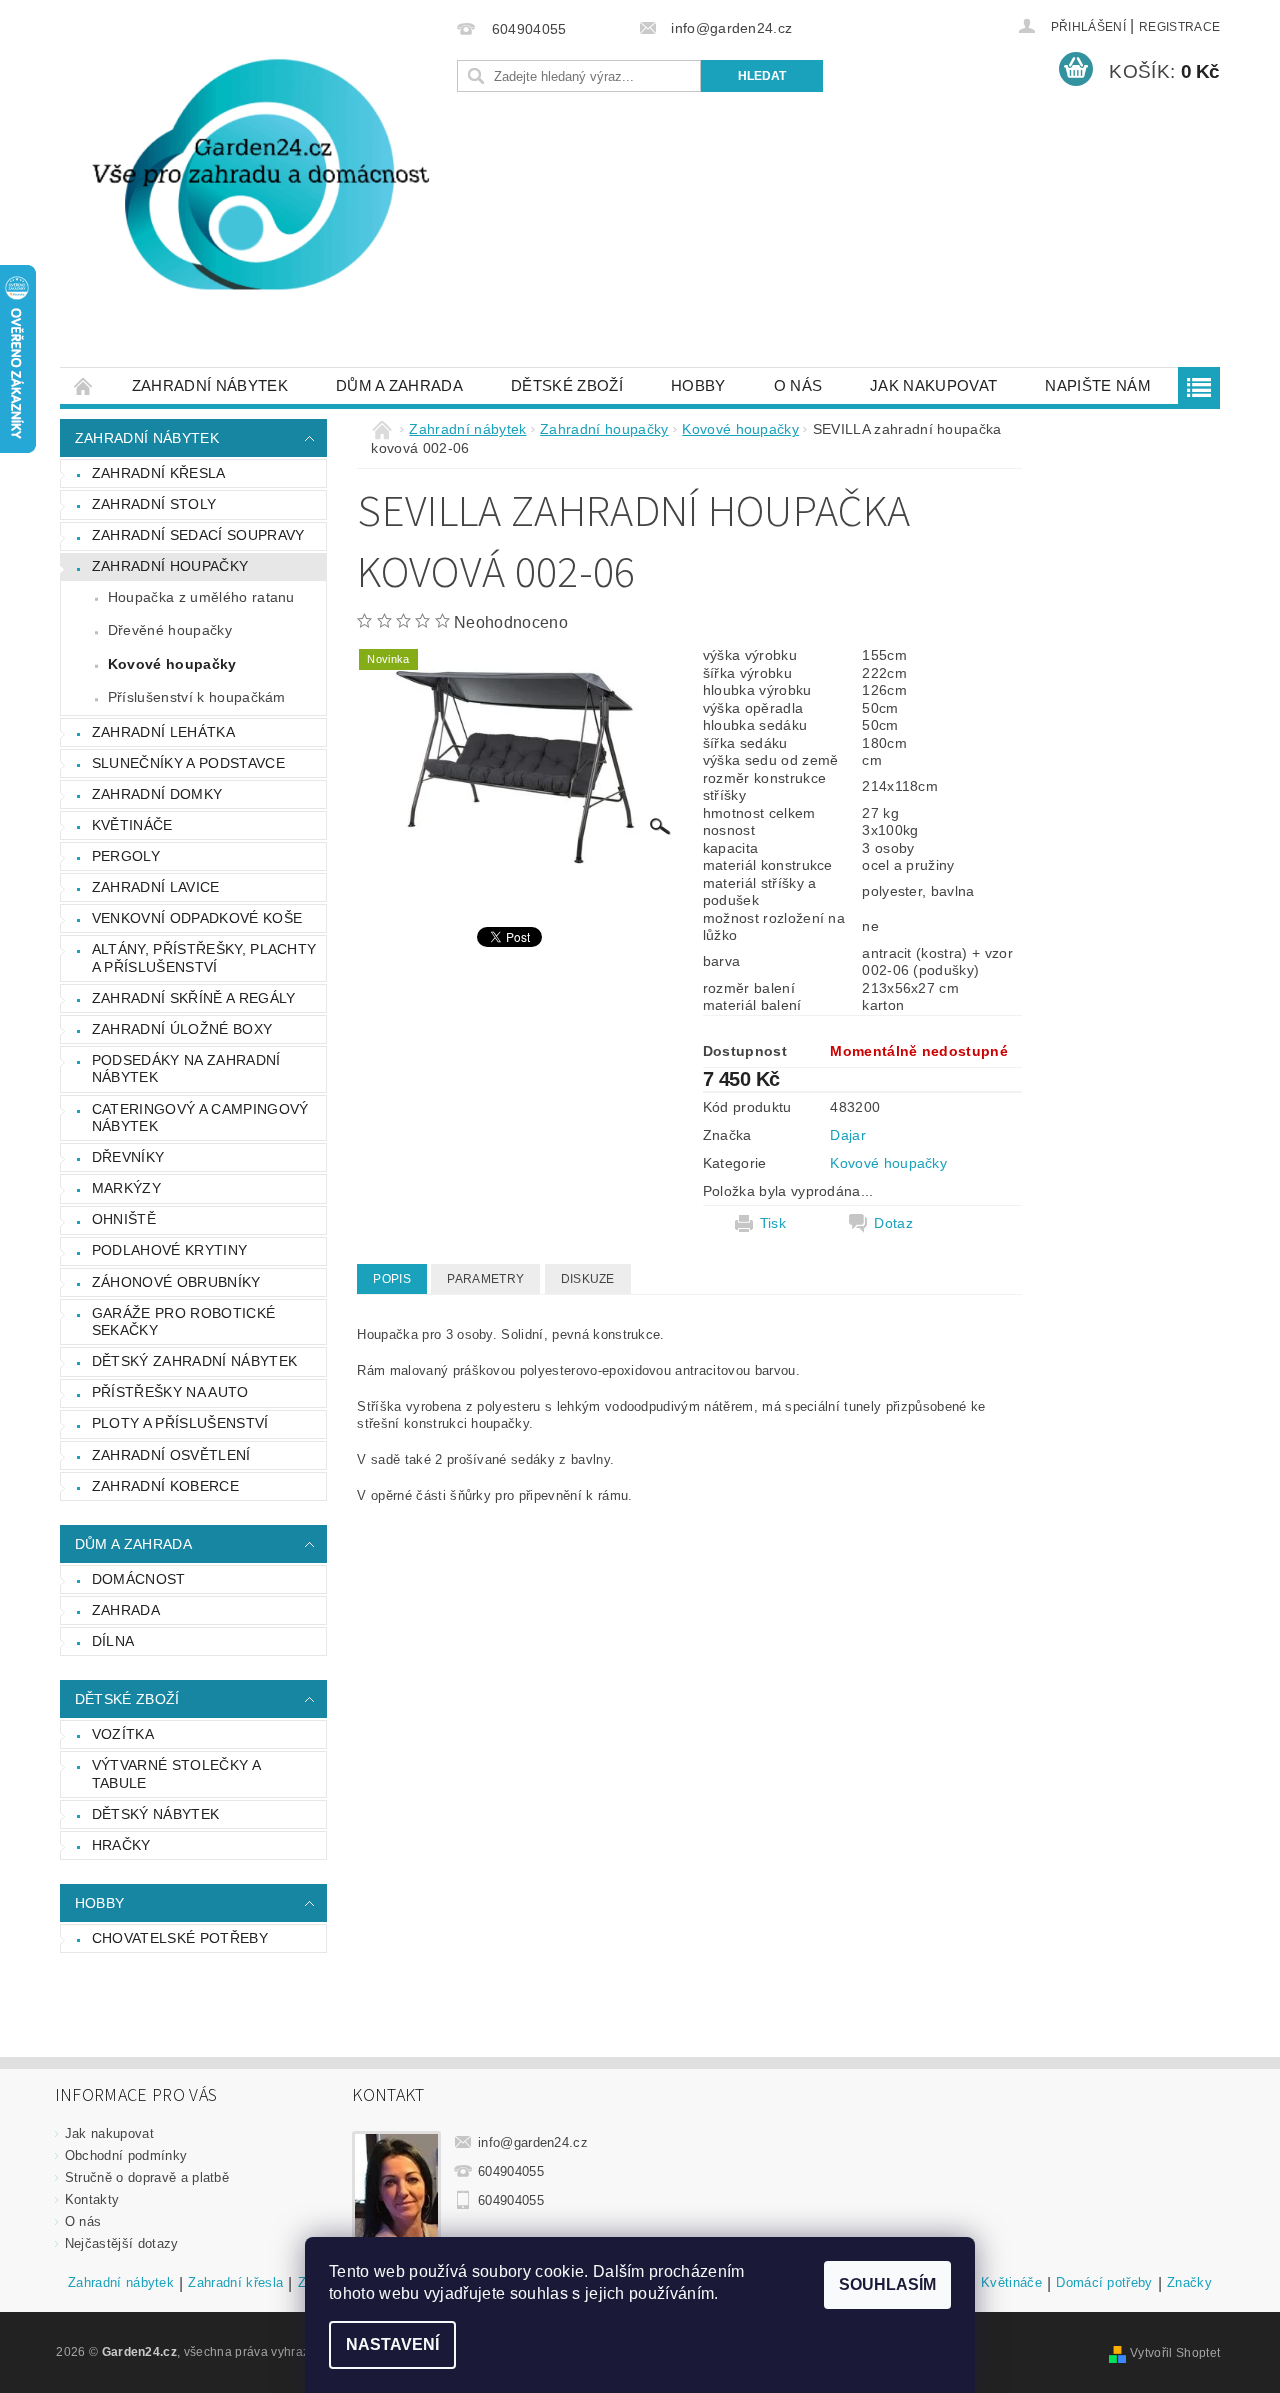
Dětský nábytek (155, 1814)
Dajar (848, 1135)
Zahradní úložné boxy (182, 1029)
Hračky (121, 1845)
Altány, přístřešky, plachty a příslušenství (204, 958)
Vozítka (123, 1734)
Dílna (113, 1641)
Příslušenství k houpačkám (197, 697)
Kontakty (92, 2199)
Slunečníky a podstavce (188, 763)
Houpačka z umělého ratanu (201, 597)
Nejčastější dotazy (122, 2243)
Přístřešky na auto (170, 1392)
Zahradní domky (157, 794)
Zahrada (126, 1610)
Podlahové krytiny (169, 1250)
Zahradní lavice (156, 887)
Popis (392, 1279)
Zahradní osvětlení (171, 1455)
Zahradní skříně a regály (194, 998)
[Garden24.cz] (255, 193)
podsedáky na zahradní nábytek (186, 1069)
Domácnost (139, 1579)
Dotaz (893, 1223)
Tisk (773, 1223)
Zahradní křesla (159, 473)
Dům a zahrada (399, 385)
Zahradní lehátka (163, 732)
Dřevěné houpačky (170, 630)
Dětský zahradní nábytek (194, 1361)
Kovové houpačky (172, 664)
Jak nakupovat (933, 385)
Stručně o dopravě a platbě (147, 2177)
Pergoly (126, 856)
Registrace (1179, 27)
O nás (798, 385)
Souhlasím (887, 2284)
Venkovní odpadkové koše (197, 918)
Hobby (698, 385)
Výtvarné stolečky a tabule (176, 1774)
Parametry (485, 1279)
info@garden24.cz (533, 2142)
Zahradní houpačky (170, 566)
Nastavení (392, 2344)
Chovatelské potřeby (180, 1938)
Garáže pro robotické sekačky (183, 1322)
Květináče (132, 825)
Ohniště (124, 1219)
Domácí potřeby (1104, 2283)
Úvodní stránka (84, 385)
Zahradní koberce (165, 1486)
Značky (1189, 2283)
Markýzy (126, 1188)
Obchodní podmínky (126, 2155)
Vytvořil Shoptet (1175, 2353)
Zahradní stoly (154, 504)
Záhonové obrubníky (176, 1282)
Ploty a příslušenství (180, 1423)
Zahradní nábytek (210, 385)
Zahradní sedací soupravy (198, 535)
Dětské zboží (567, 385)
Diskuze (588, 1279)
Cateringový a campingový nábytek (200, 1118)
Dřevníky (128, 1157)
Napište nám (1098, 385)
